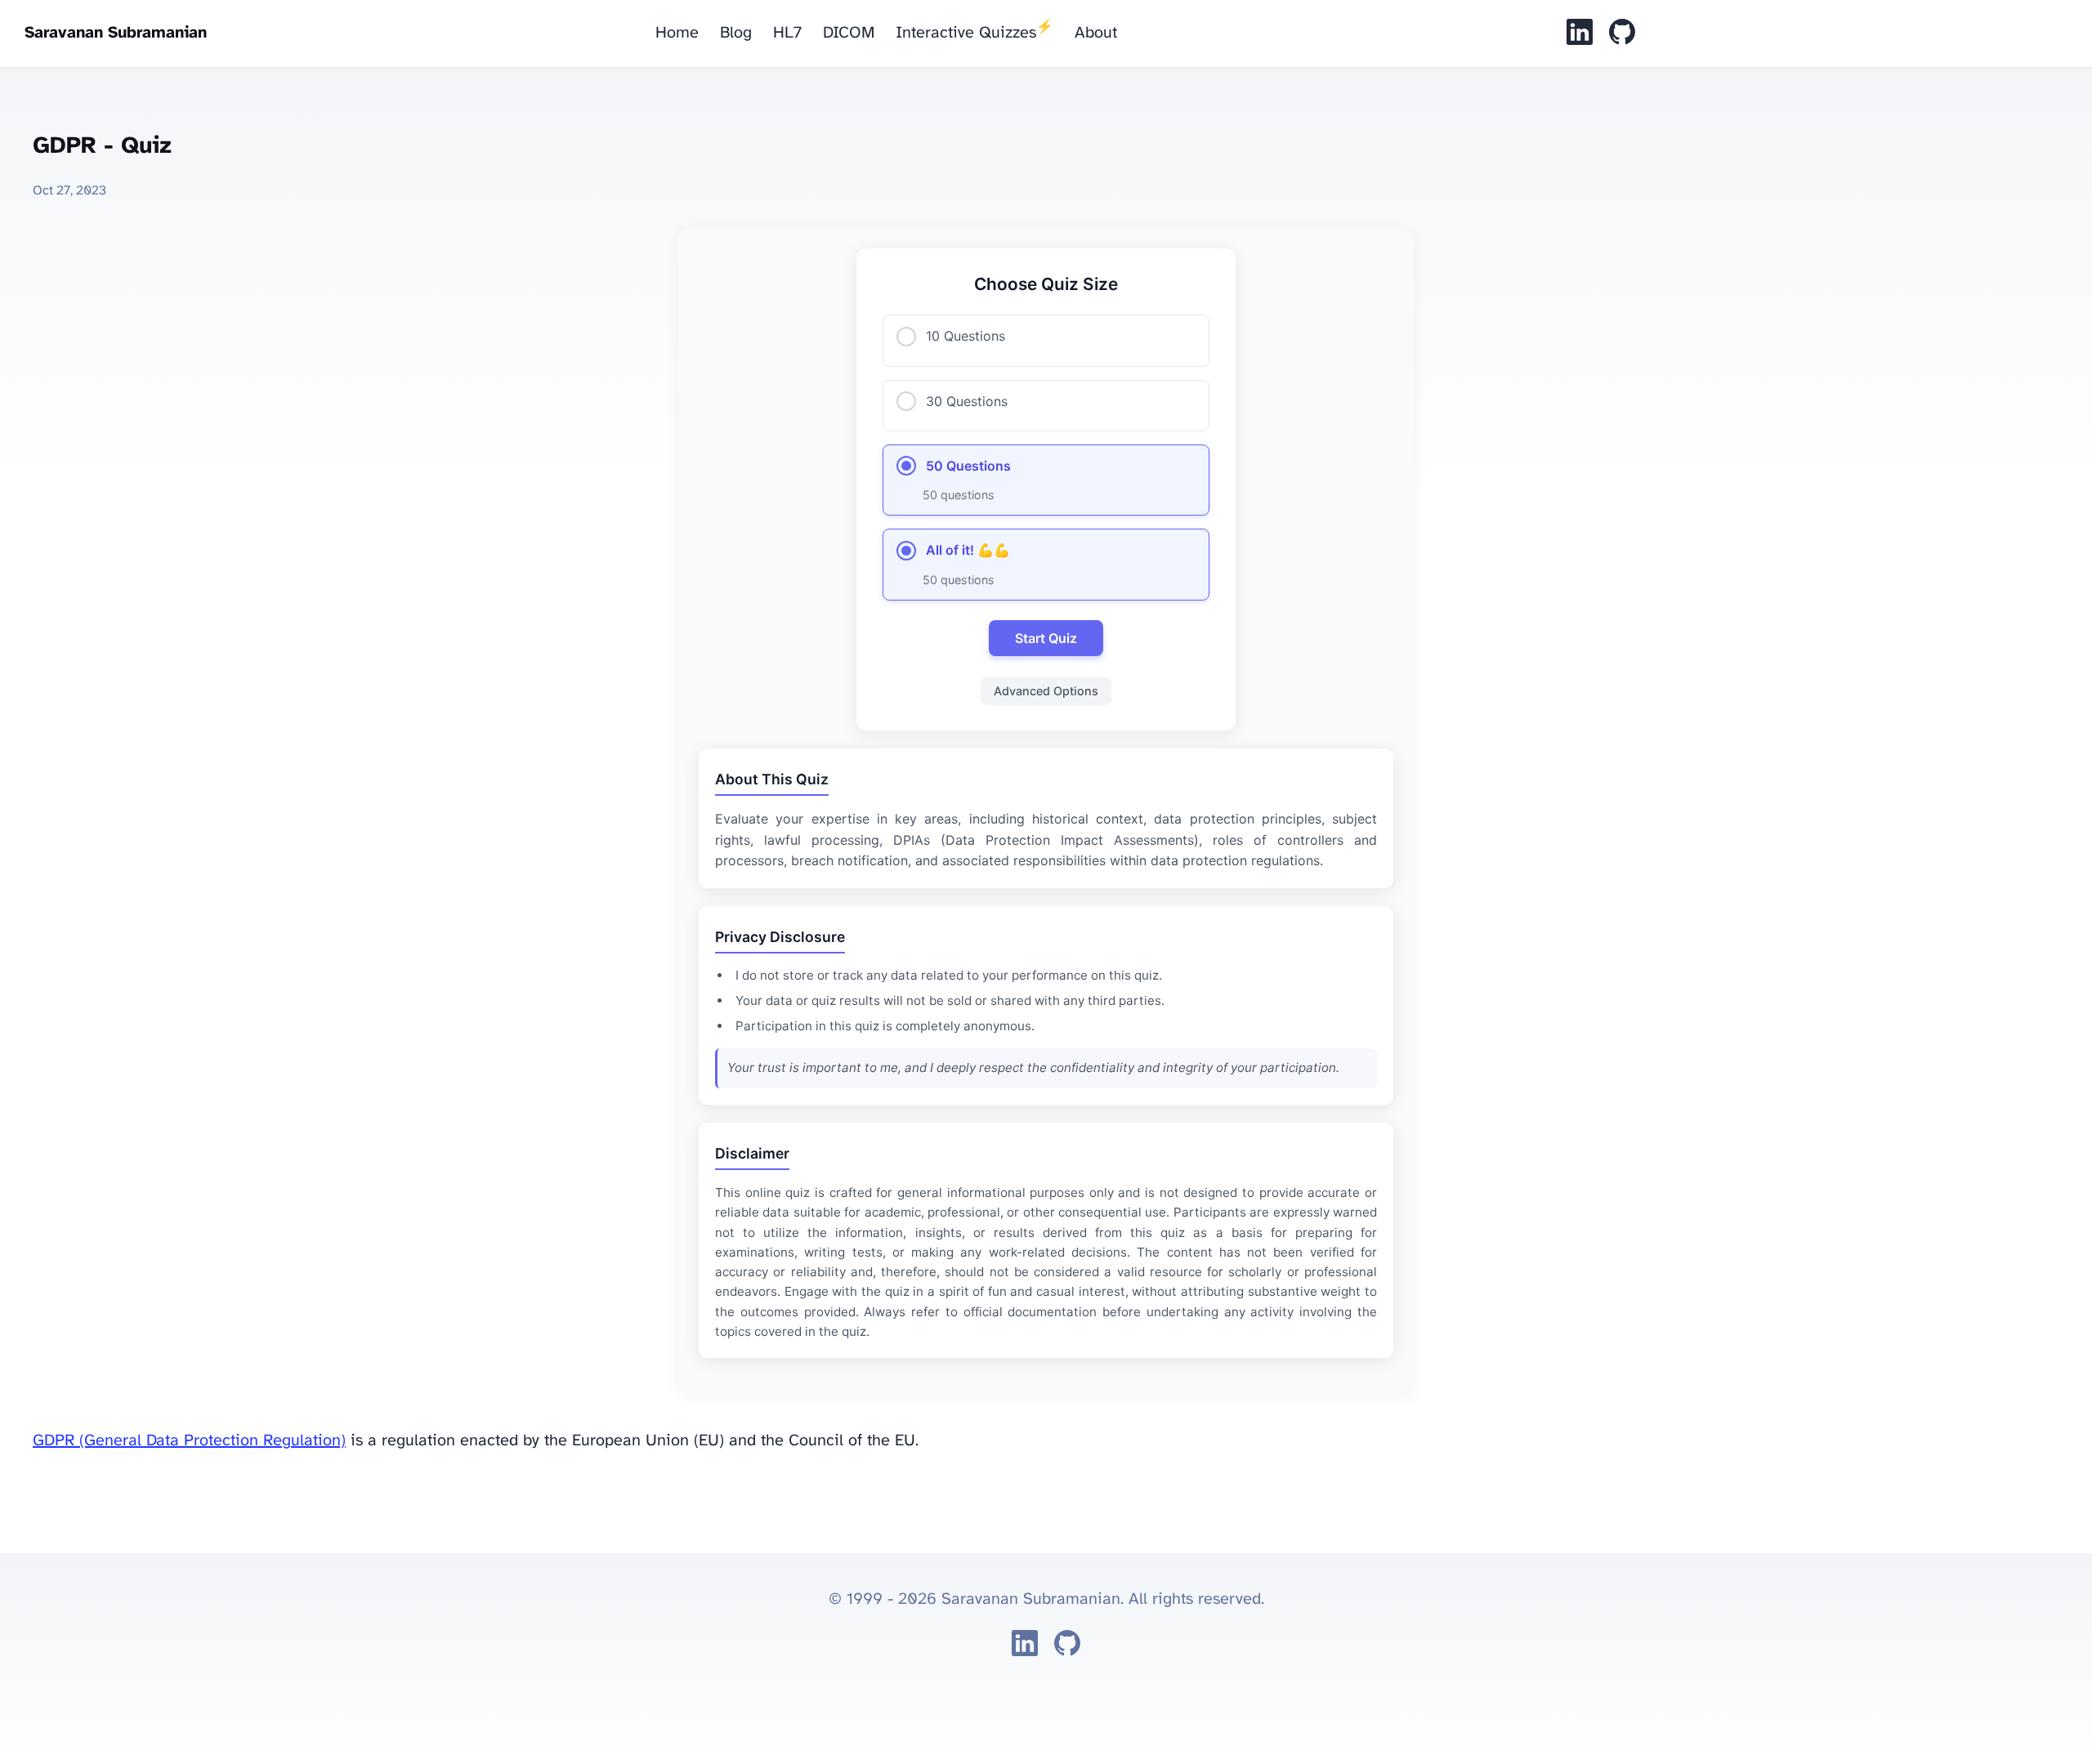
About (1096, 33)
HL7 (787, 33)
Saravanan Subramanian (116, 33)
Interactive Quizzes (974, 31)
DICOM (849, 33)
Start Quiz (1046, 638)
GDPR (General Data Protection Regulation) (189, 1441)
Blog (736, 33)
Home (677, 33)
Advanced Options (1046, 691)
